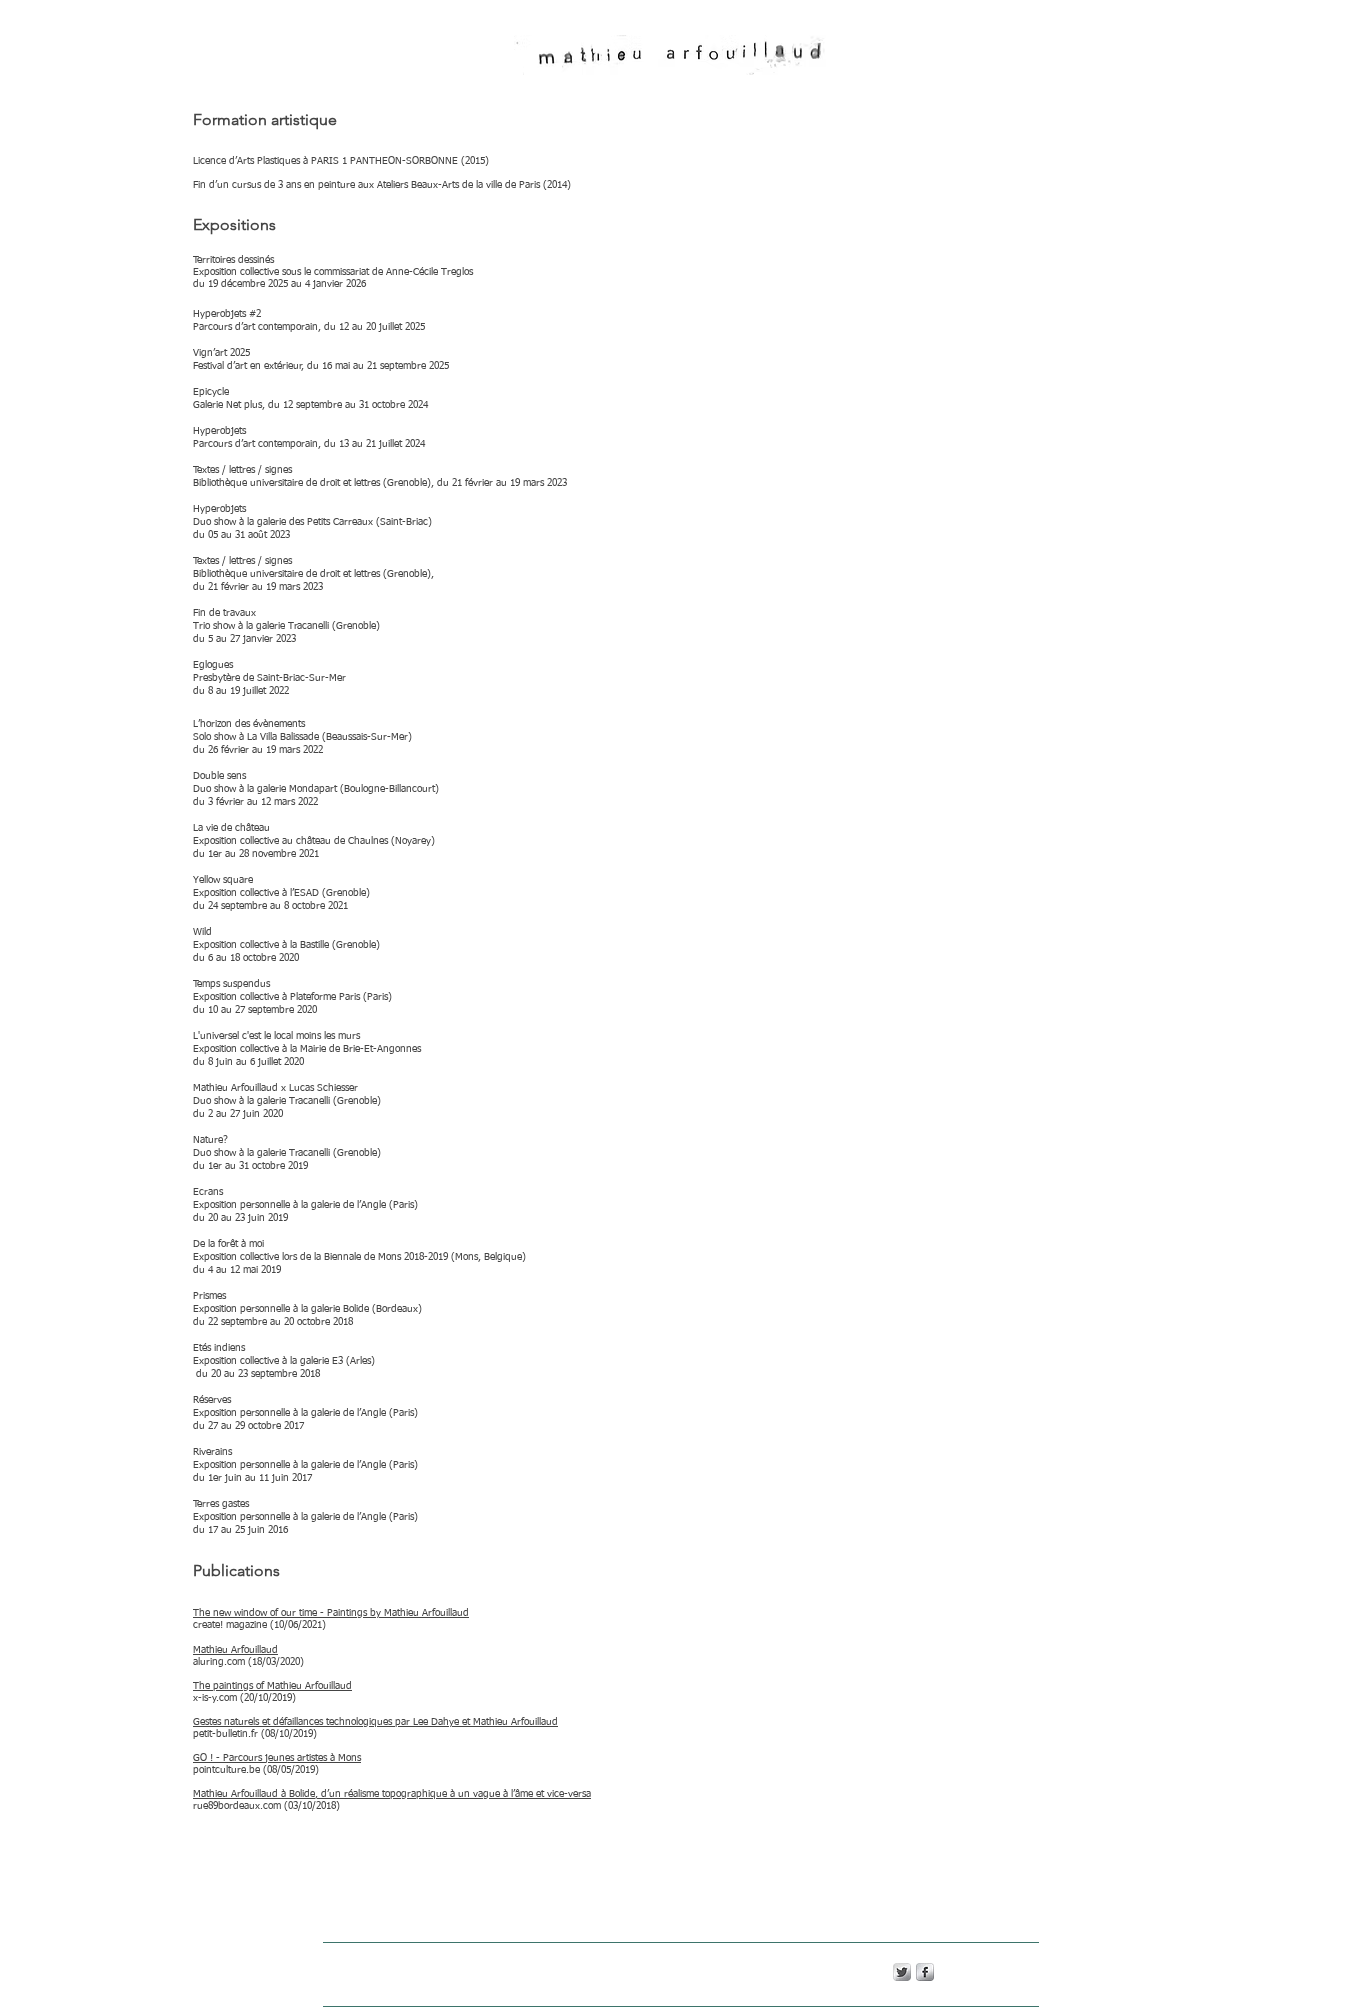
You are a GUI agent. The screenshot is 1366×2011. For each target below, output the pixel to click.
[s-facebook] (925, 1972)
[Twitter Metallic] (902, 1972)
